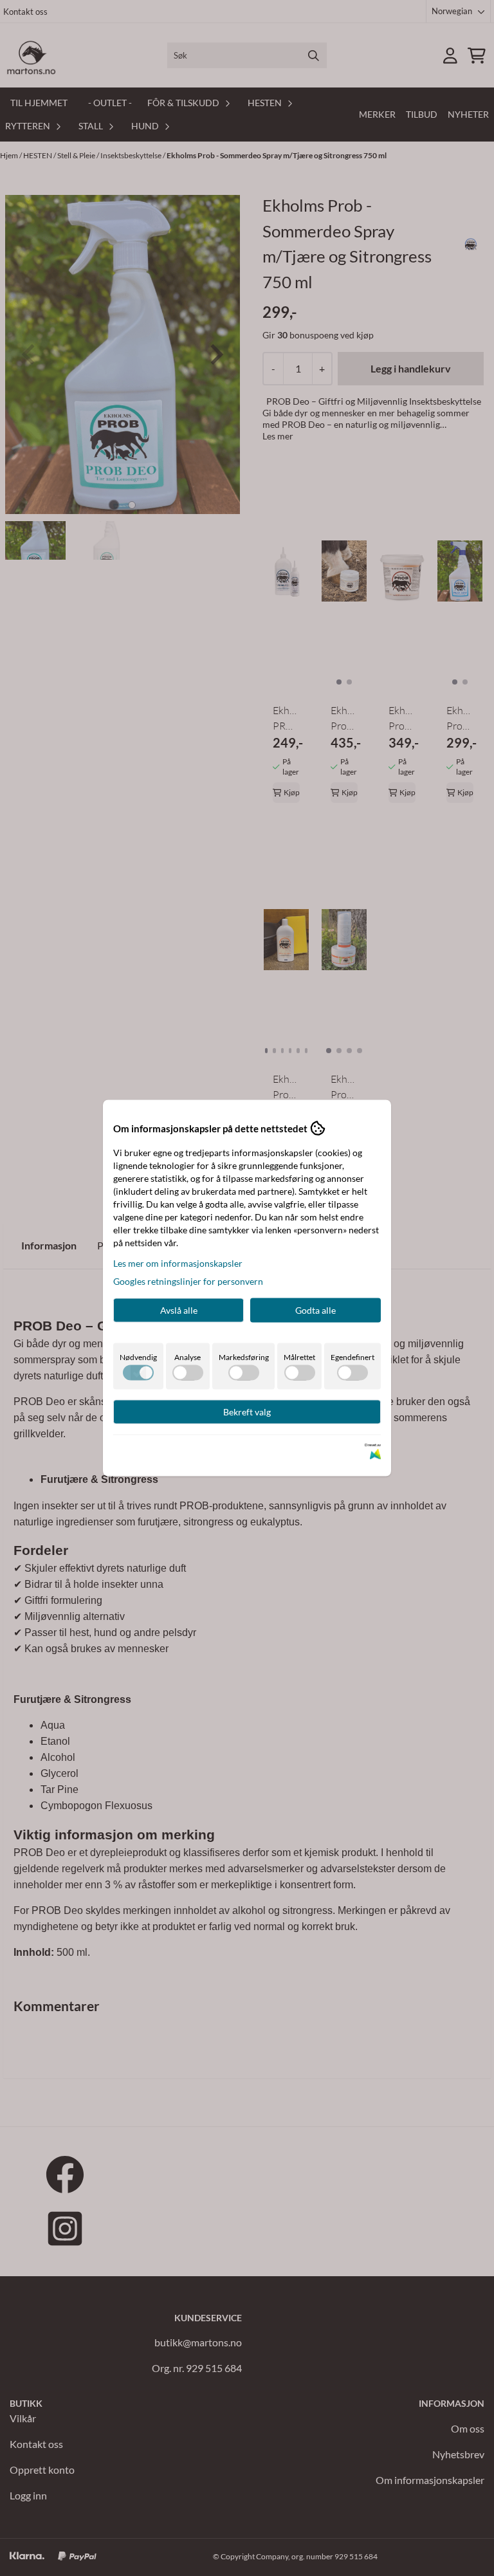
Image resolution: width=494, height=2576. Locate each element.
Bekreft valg (247, 1412)
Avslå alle (179, 1310)
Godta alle (316, 1310)
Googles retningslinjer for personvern (188, 1281)
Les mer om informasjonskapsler (178, 1263)
